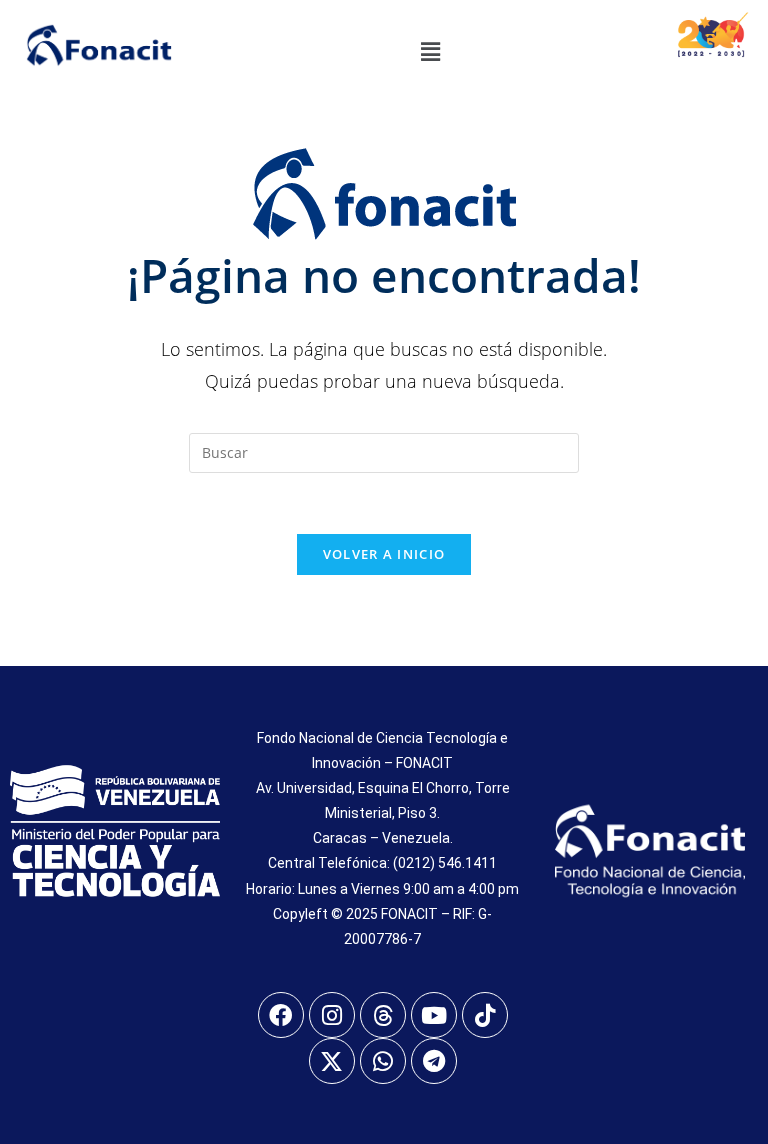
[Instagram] (332, 1015)
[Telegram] (434, 1061)
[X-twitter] (332, 1061)
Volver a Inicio (384, 554)
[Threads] (383, 1015)
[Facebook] (281, 1015)
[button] (430, 51)
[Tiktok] (485, 1015)
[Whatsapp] (383, 1061)
